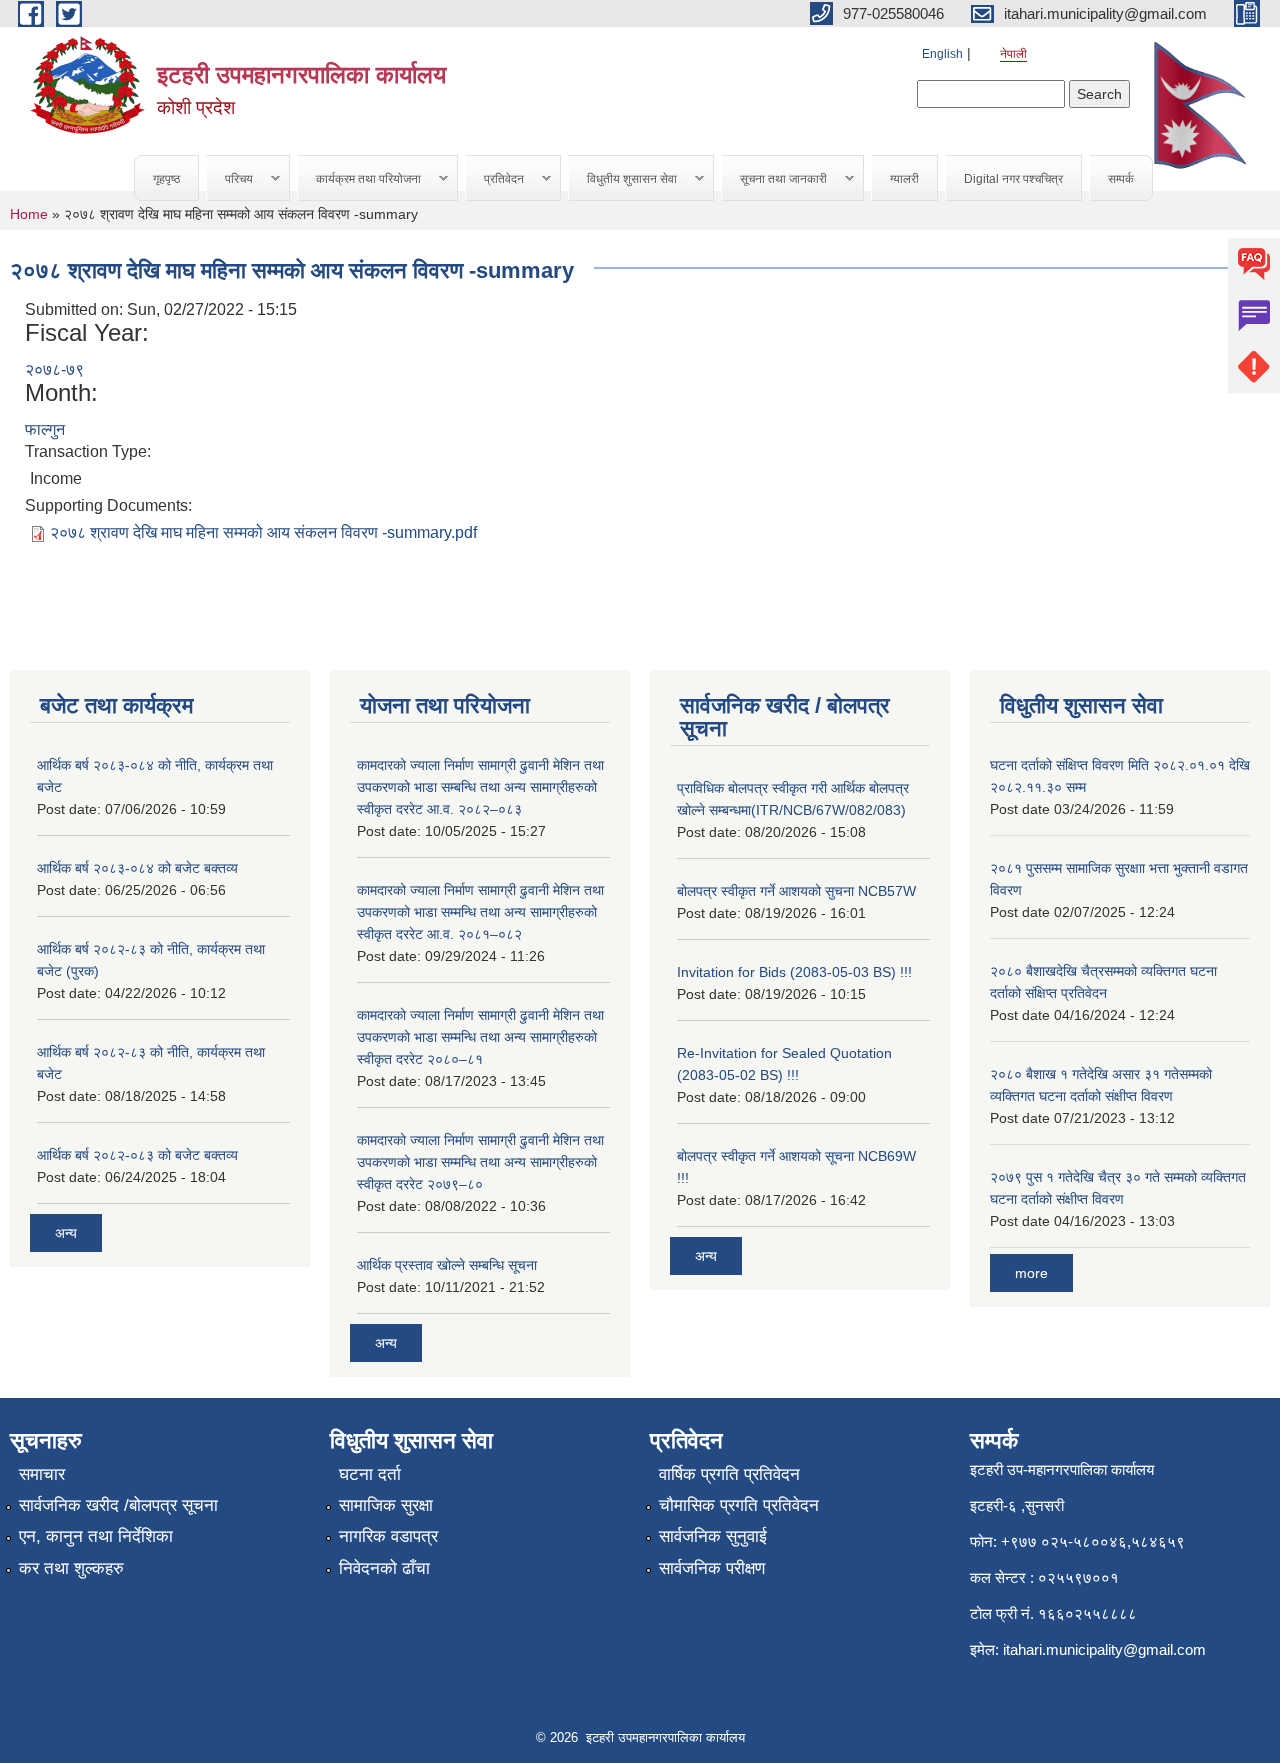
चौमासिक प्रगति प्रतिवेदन (739, 1505)
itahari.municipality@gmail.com (1104, 1649)
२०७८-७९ (54, 369)
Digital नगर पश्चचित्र (1013, 179)
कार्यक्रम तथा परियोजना (359, 179)
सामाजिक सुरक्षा (386, 1505)
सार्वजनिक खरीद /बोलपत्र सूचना (118, 1505)
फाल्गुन (45, 429)
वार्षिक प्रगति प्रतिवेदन (729, 1474)
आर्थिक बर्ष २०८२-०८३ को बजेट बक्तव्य (137, 1155)
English (942, 54)
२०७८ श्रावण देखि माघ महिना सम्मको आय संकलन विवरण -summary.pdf (263, 532)
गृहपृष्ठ (166, 179)
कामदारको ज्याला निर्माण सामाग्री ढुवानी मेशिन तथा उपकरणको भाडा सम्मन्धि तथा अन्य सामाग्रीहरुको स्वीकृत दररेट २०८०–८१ (480, 1037)
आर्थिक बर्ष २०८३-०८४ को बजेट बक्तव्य (137, 868)
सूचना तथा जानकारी (774, 179)
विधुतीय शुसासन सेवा (623, 179)
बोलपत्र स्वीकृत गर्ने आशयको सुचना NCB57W (796, 891)
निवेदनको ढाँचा (384, 1568)
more (1031, 1273)
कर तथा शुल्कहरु (71, 1568)
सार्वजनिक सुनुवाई (713, 1536)
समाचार (42, 1474)
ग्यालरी (904, 179)
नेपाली (1013, 54)
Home (29, 214)
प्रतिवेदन (495, 179)
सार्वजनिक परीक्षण (712, 1568)
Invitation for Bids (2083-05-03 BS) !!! (794, 972)
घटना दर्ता (370, 1474)
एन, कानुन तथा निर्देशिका (96, 1536)
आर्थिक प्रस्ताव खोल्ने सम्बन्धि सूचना (447, 1265)
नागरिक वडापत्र (388, 1536)
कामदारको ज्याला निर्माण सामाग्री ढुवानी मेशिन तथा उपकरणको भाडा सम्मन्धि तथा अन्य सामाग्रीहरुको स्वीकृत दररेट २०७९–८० (480, 1162)
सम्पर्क (1121, 179)
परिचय (230, 179)
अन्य (66, 1233)
